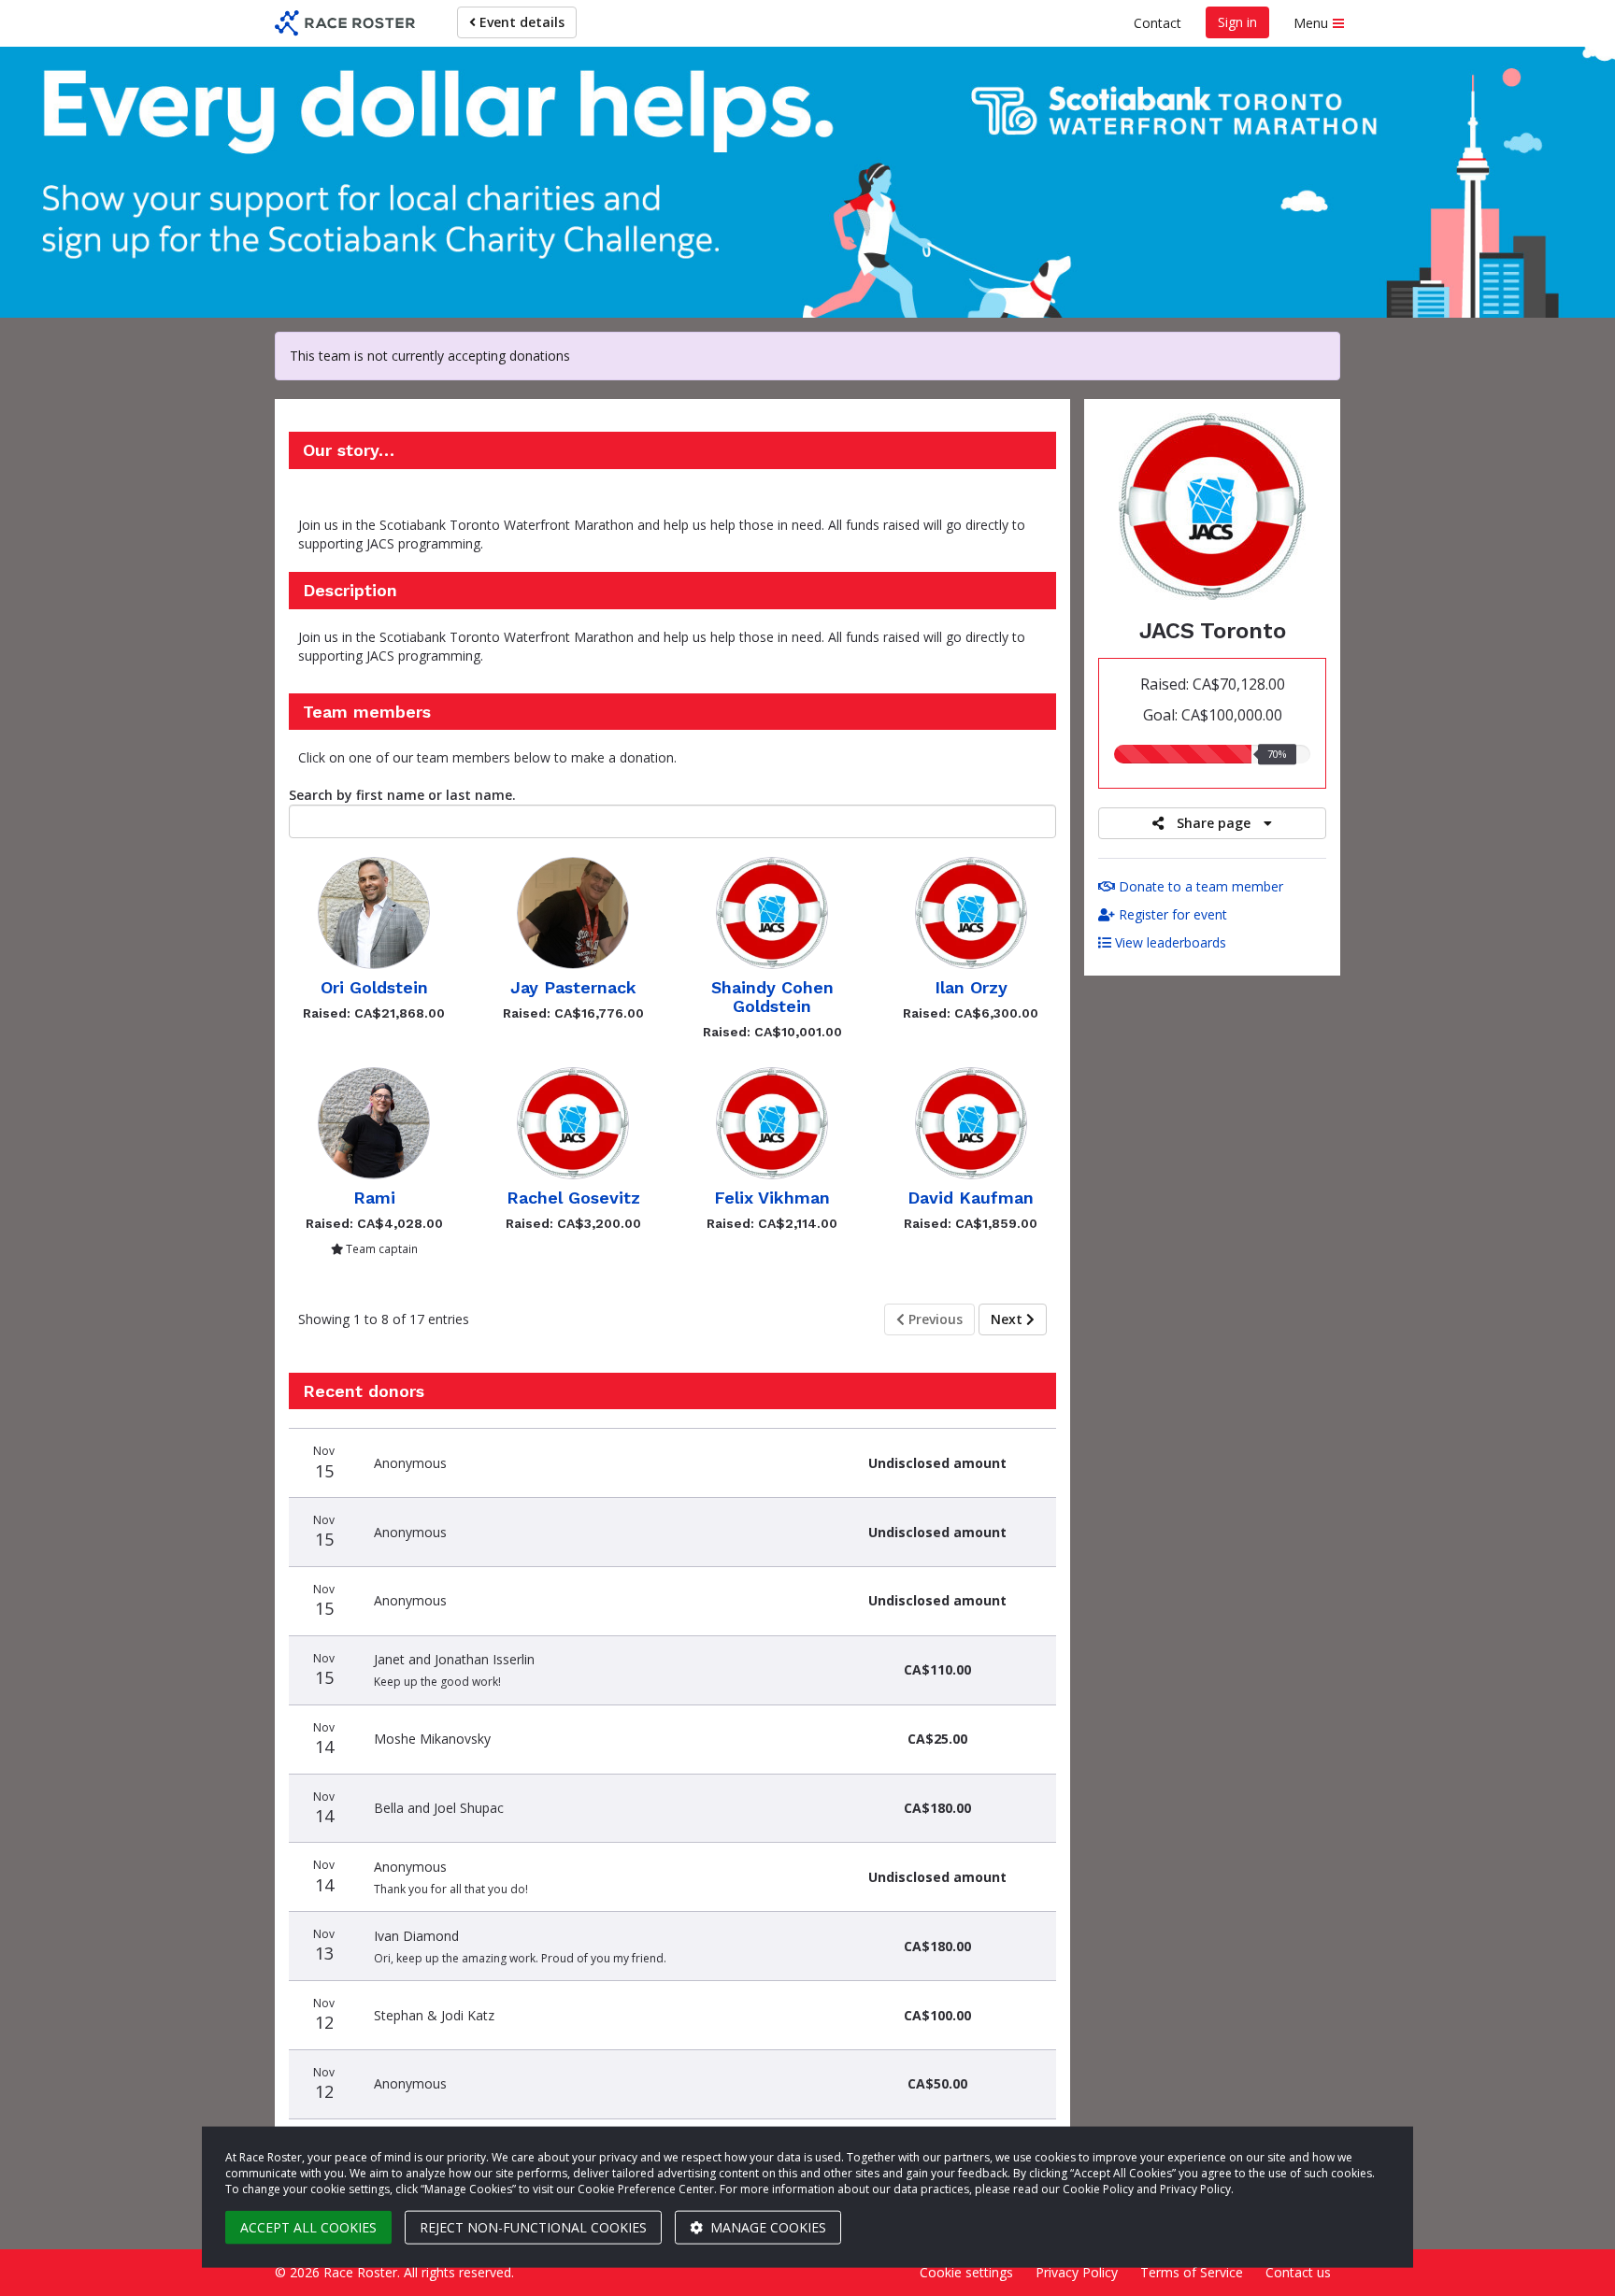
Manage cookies (766, 2227)
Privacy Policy (1077, 2272)
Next (1008, 1319)
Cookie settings (966, 2272)
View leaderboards (1169, 942)
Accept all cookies (308, 2227)
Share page (1214, 823)
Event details (520, 22)
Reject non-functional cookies (533, 2227)
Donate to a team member (1199, 886)
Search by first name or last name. (402, 795)
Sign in (1237, 22)
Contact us (1298, 2272)
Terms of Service (1192, 2272)
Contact (1158, 23)
